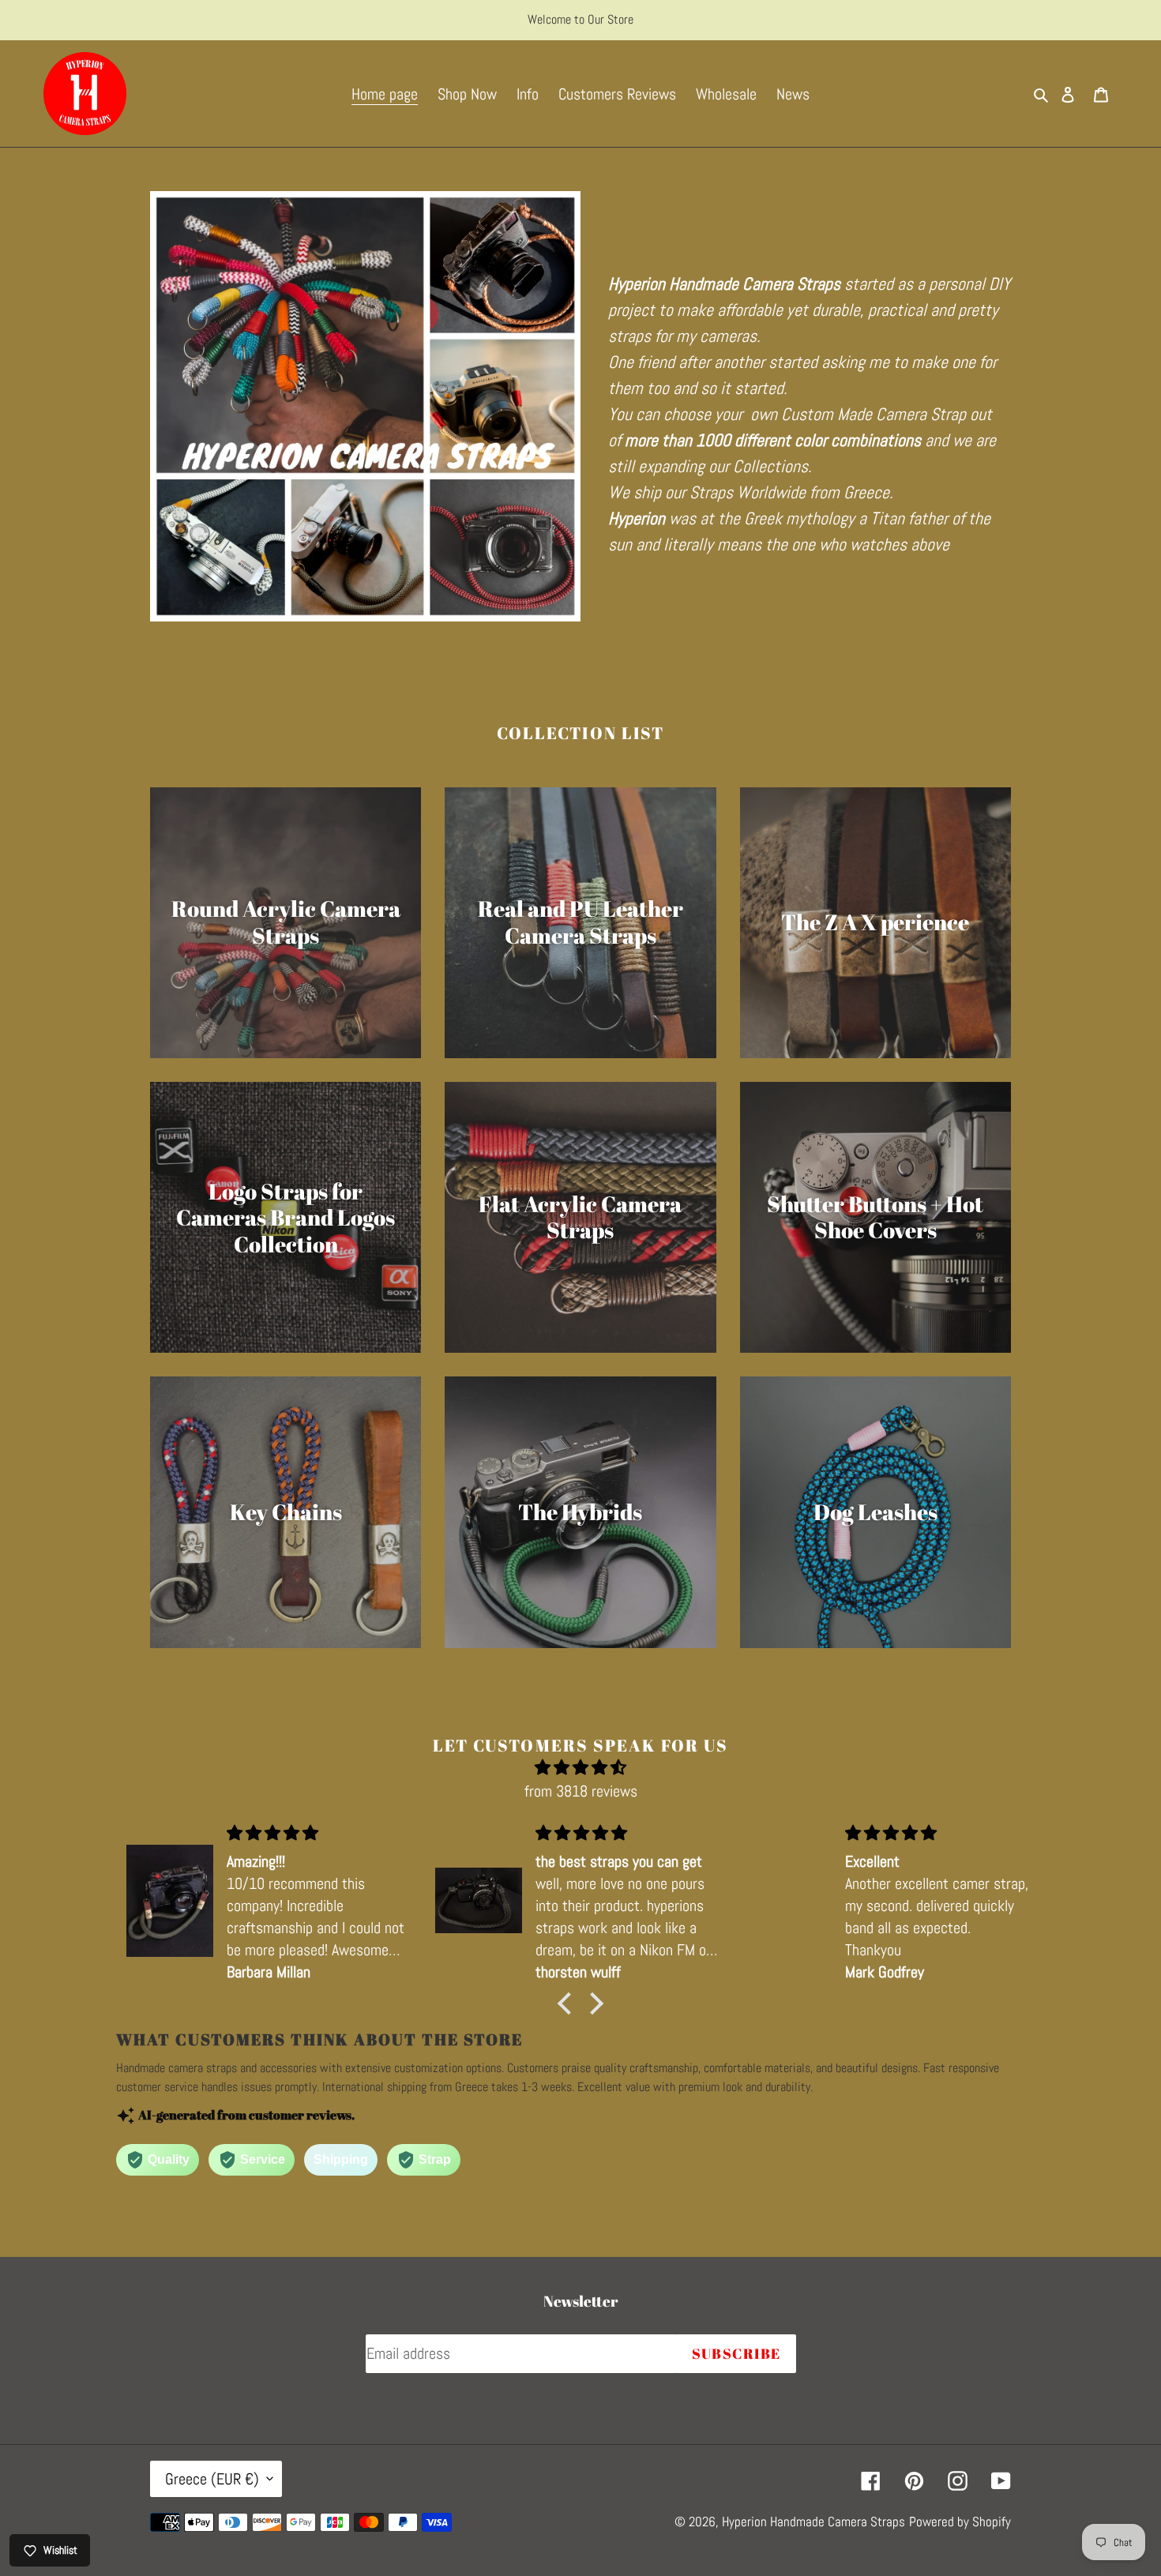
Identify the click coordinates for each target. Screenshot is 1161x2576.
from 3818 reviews (581, 1791)
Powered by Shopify (960, 2522)
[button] (569, 2003)
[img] (580, 1767)
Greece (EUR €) (212, 2479)
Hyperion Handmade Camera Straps (813, 2522)
